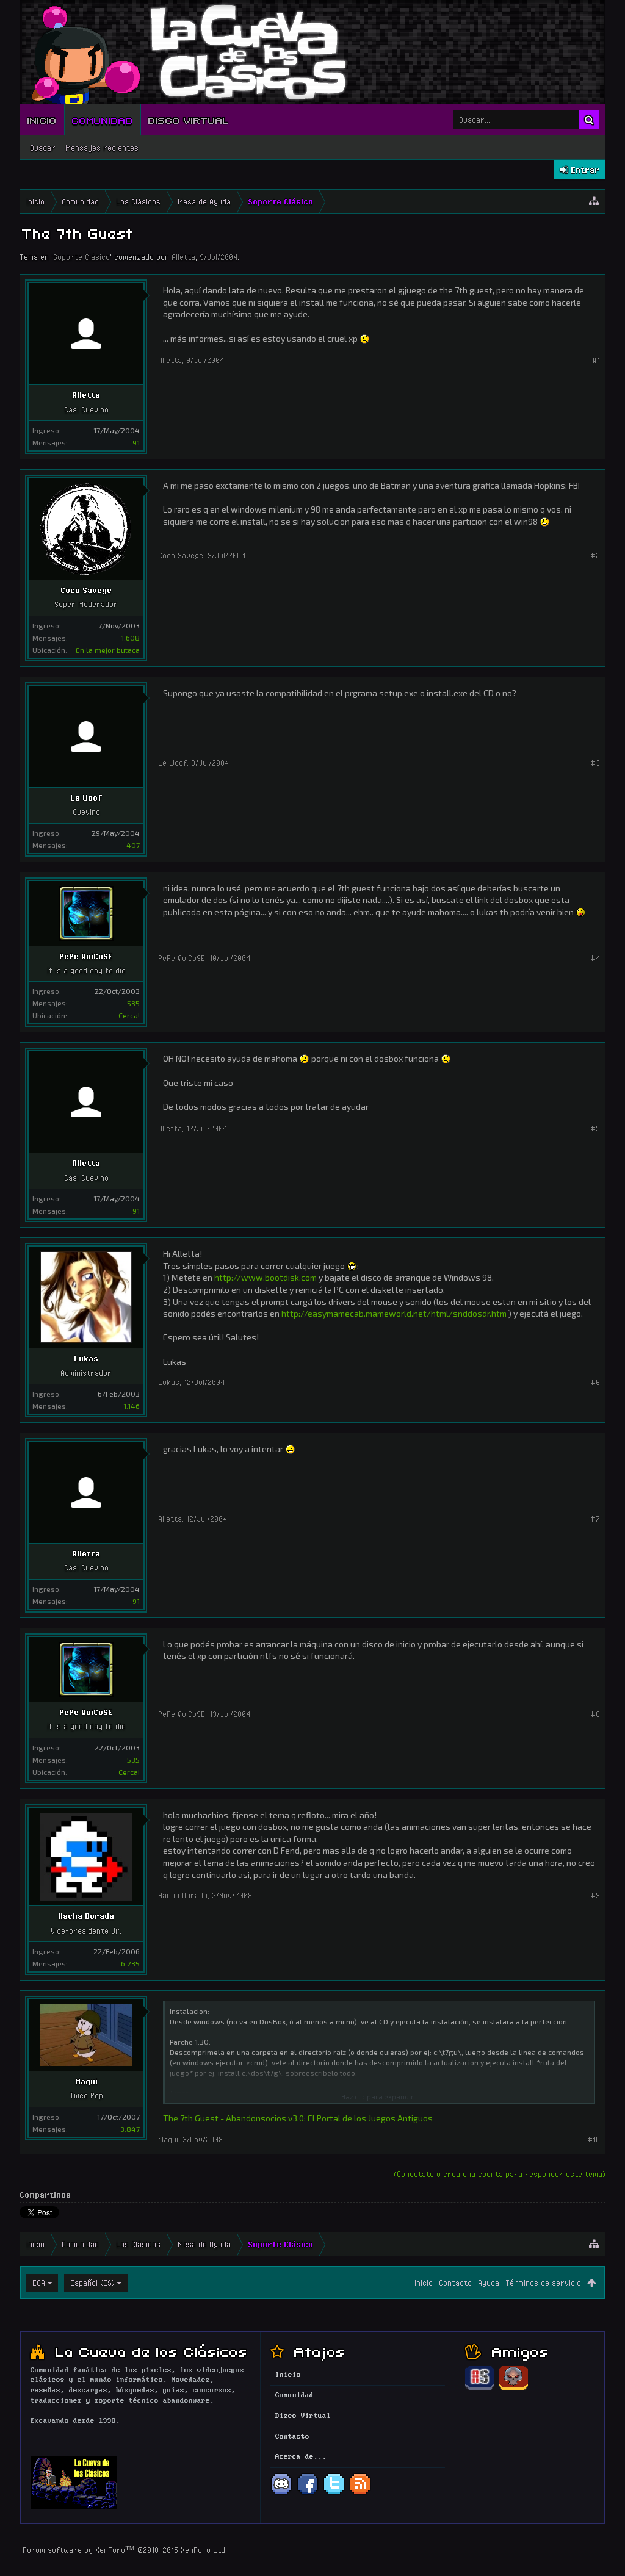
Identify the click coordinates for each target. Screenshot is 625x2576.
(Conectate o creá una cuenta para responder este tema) (500, 2174)
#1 (596, 360)
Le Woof (86, 797)
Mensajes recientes (102, 148)
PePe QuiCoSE (86, 956)
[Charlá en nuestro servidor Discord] (281, 2493)
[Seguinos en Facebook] (308, 2493)
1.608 (130, 638)
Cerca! (129, 1015)
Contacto (455, 2283)
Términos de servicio (543, 2283)
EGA (39, 2283)
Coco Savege (86, 590)
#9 (595, 1895)
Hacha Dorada (86, 1916)
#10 (594, 2139)
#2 (595, 555)
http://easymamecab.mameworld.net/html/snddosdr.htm (394, 1313)
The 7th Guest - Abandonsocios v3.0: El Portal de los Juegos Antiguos (298, 2118)
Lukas (86, 1358)
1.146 (132, 1406)
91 (136, 442)
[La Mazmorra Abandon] (513, 2388)
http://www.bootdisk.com (266, 1277)
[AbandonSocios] (480, 2388)
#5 (595, 1128)
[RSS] (360, 2493)
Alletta (183, 257)
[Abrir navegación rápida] (594, 201)
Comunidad (103, 120)
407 (133, 845)
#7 (595, 1519)
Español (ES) (92, 2283)
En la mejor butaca (108, 650)
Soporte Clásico (81, 257)
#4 (595, 958)
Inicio (42, 120)
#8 (595, 1714)
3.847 (130, 2129)
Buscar (43, 148)
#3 (595, 763)
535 (133, 1003)
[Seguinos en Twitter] (334, 2493)
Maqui (86, 2081)
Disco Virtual (189, 120)
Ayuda (489, 2283)
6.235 (130, 1963)
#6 (595, 1382)
